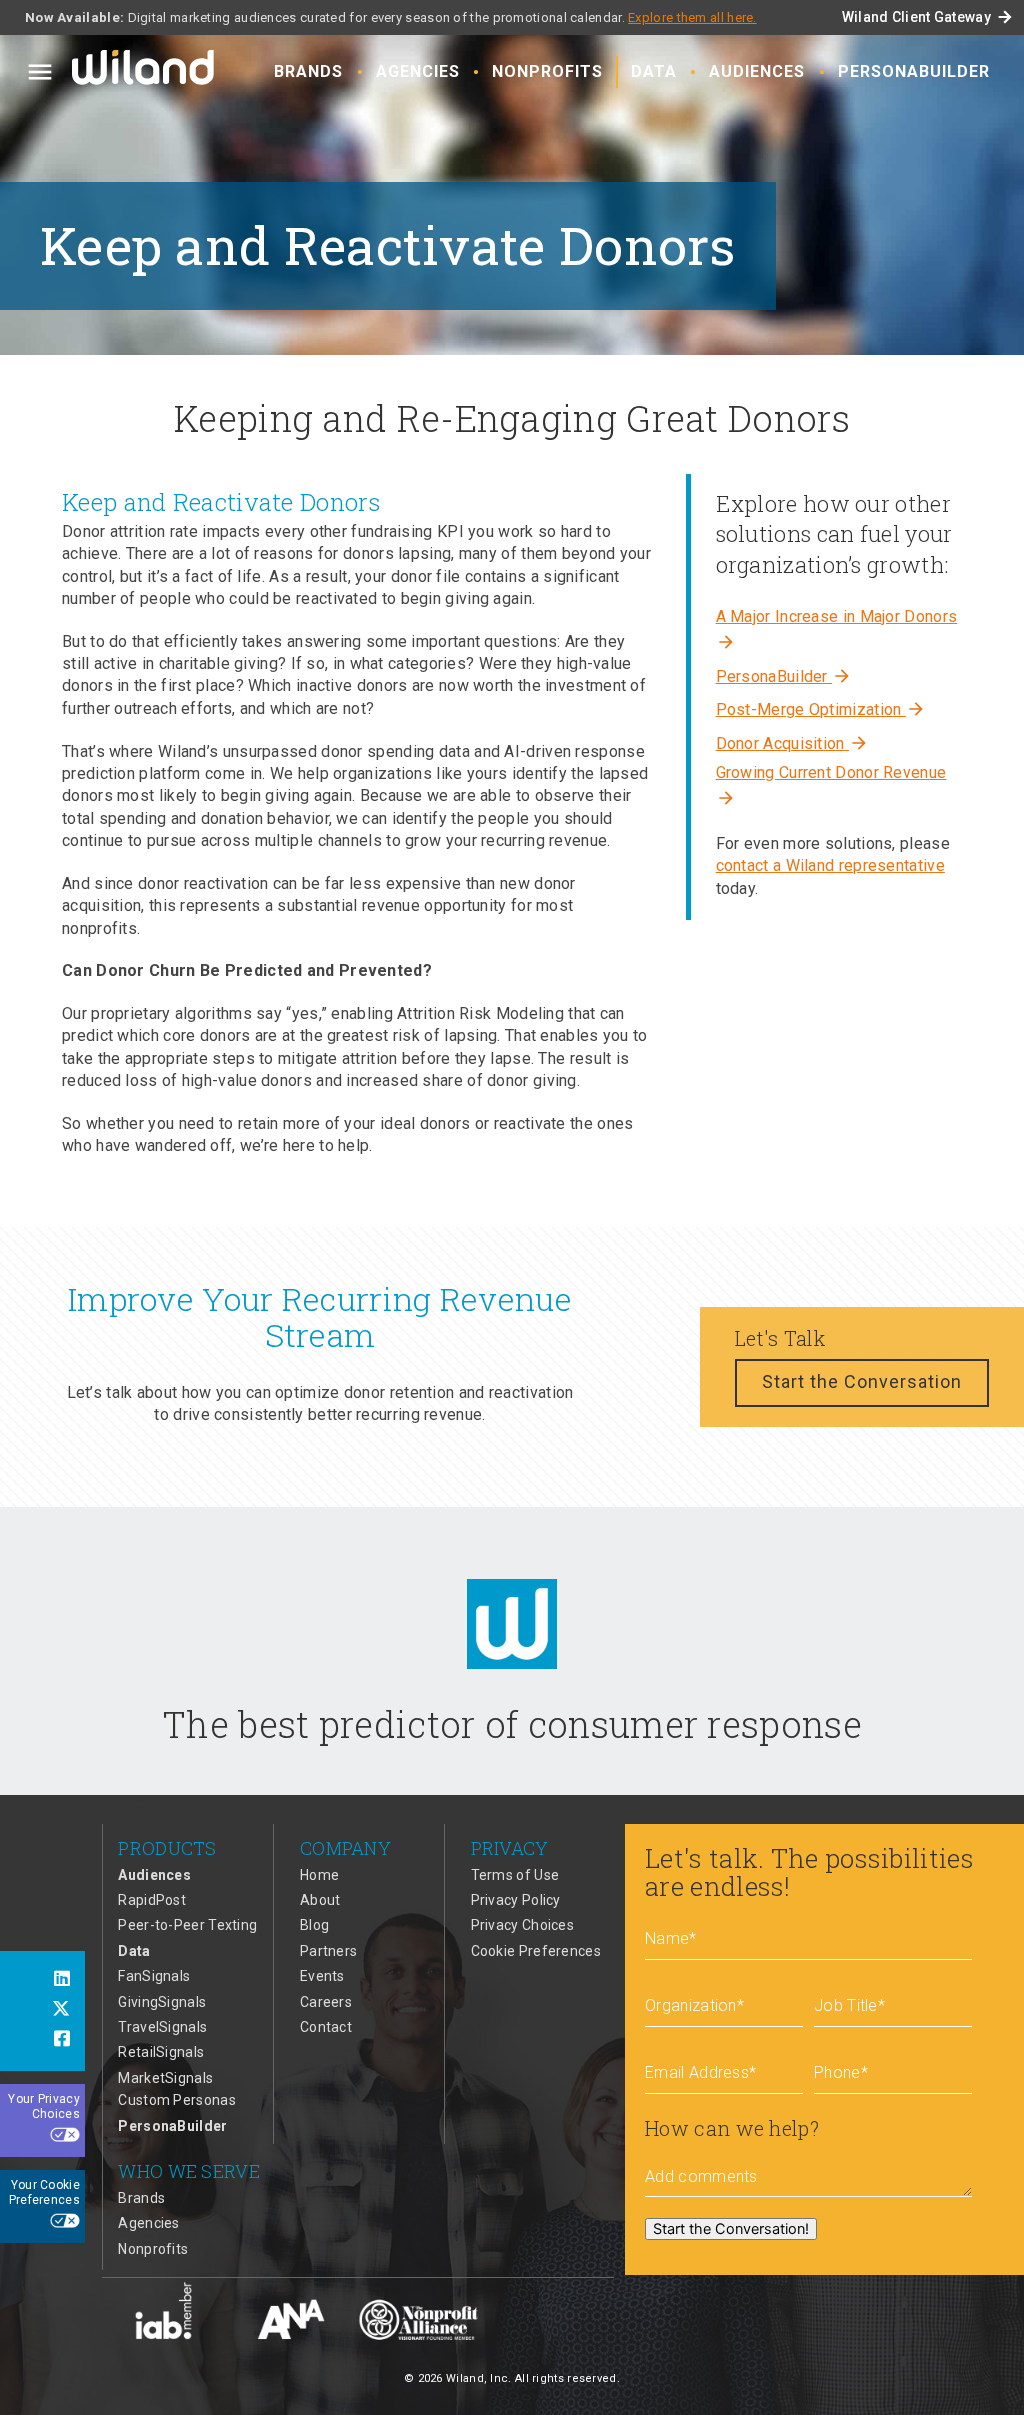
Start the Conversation (862, 1381)
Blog (314, 1925)
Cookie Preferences (536, 1951)
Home (319, 1875)
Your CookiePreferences (44, 2193)
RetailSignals (161, 2052)
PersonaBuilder (914, 72)
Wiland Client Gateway (928, 17)
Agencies (418, 72)
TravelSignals (162, 2027)
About (320, 1900)
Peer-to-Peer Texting (187, 1925)
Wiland (145, 71)
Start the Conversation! (731, 2229)
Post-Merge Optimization (821, 709)
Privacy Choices (523, 1925)
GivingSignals (162, 2002)
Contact (326, 2027)
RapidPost (152, 1900)
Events (322, 1976)
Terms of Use (515, 1875)
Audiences (757, 72)
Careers (326, 2002)
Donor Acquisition (792, 743)
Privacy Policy (516, 1900)
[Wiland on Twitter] (42, 2011)
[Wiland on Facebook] (42, 2041)
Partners (328, 1951)
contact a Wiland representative (830, 865)
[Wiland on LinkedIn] (42, 1981)
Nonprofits (547, 72)
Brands (308, 72)
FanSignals (154, 1976)
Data (654, 72)
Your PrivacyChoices (44, 2107)
